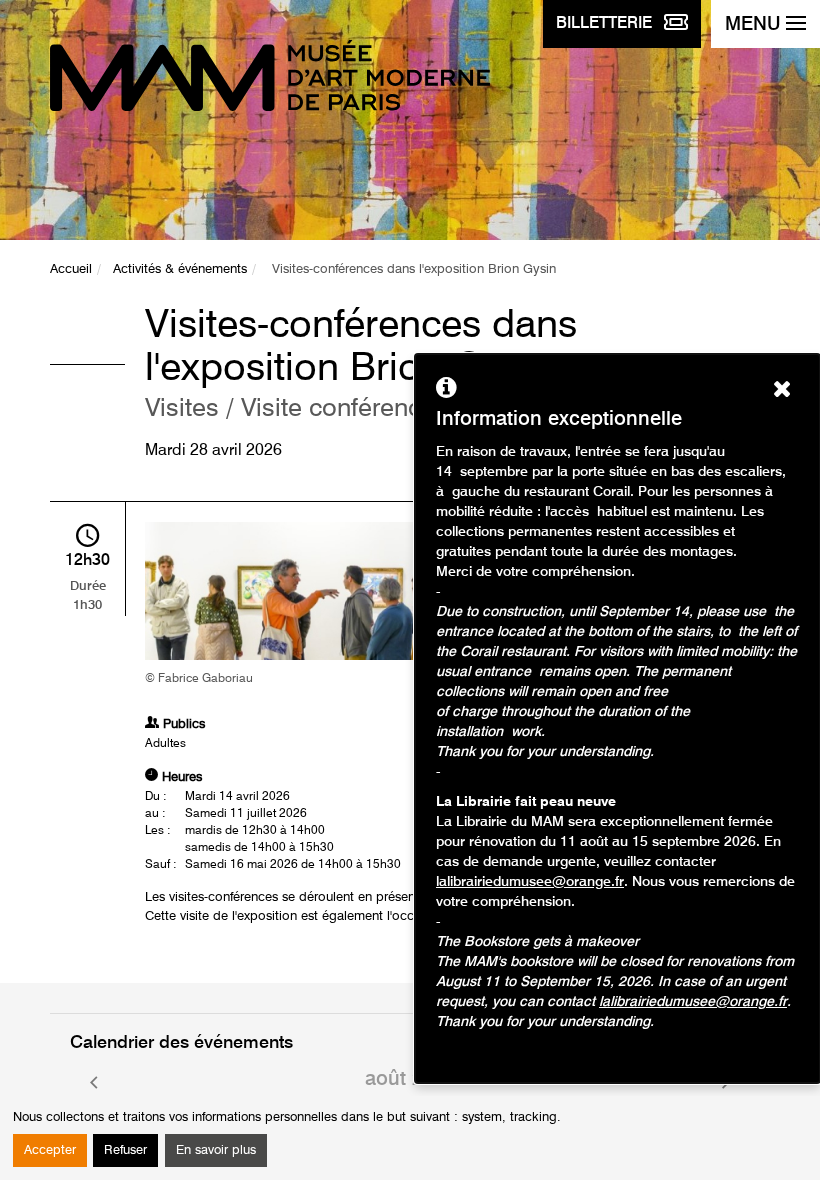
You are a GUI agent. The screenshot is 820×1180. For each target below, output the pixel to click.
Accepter (50, 1150)
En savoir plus (216, 1150)
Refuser (125, 1150)
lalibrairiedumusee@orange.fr (530, 882)
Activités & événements (180, 269)
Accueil (71, 269)
